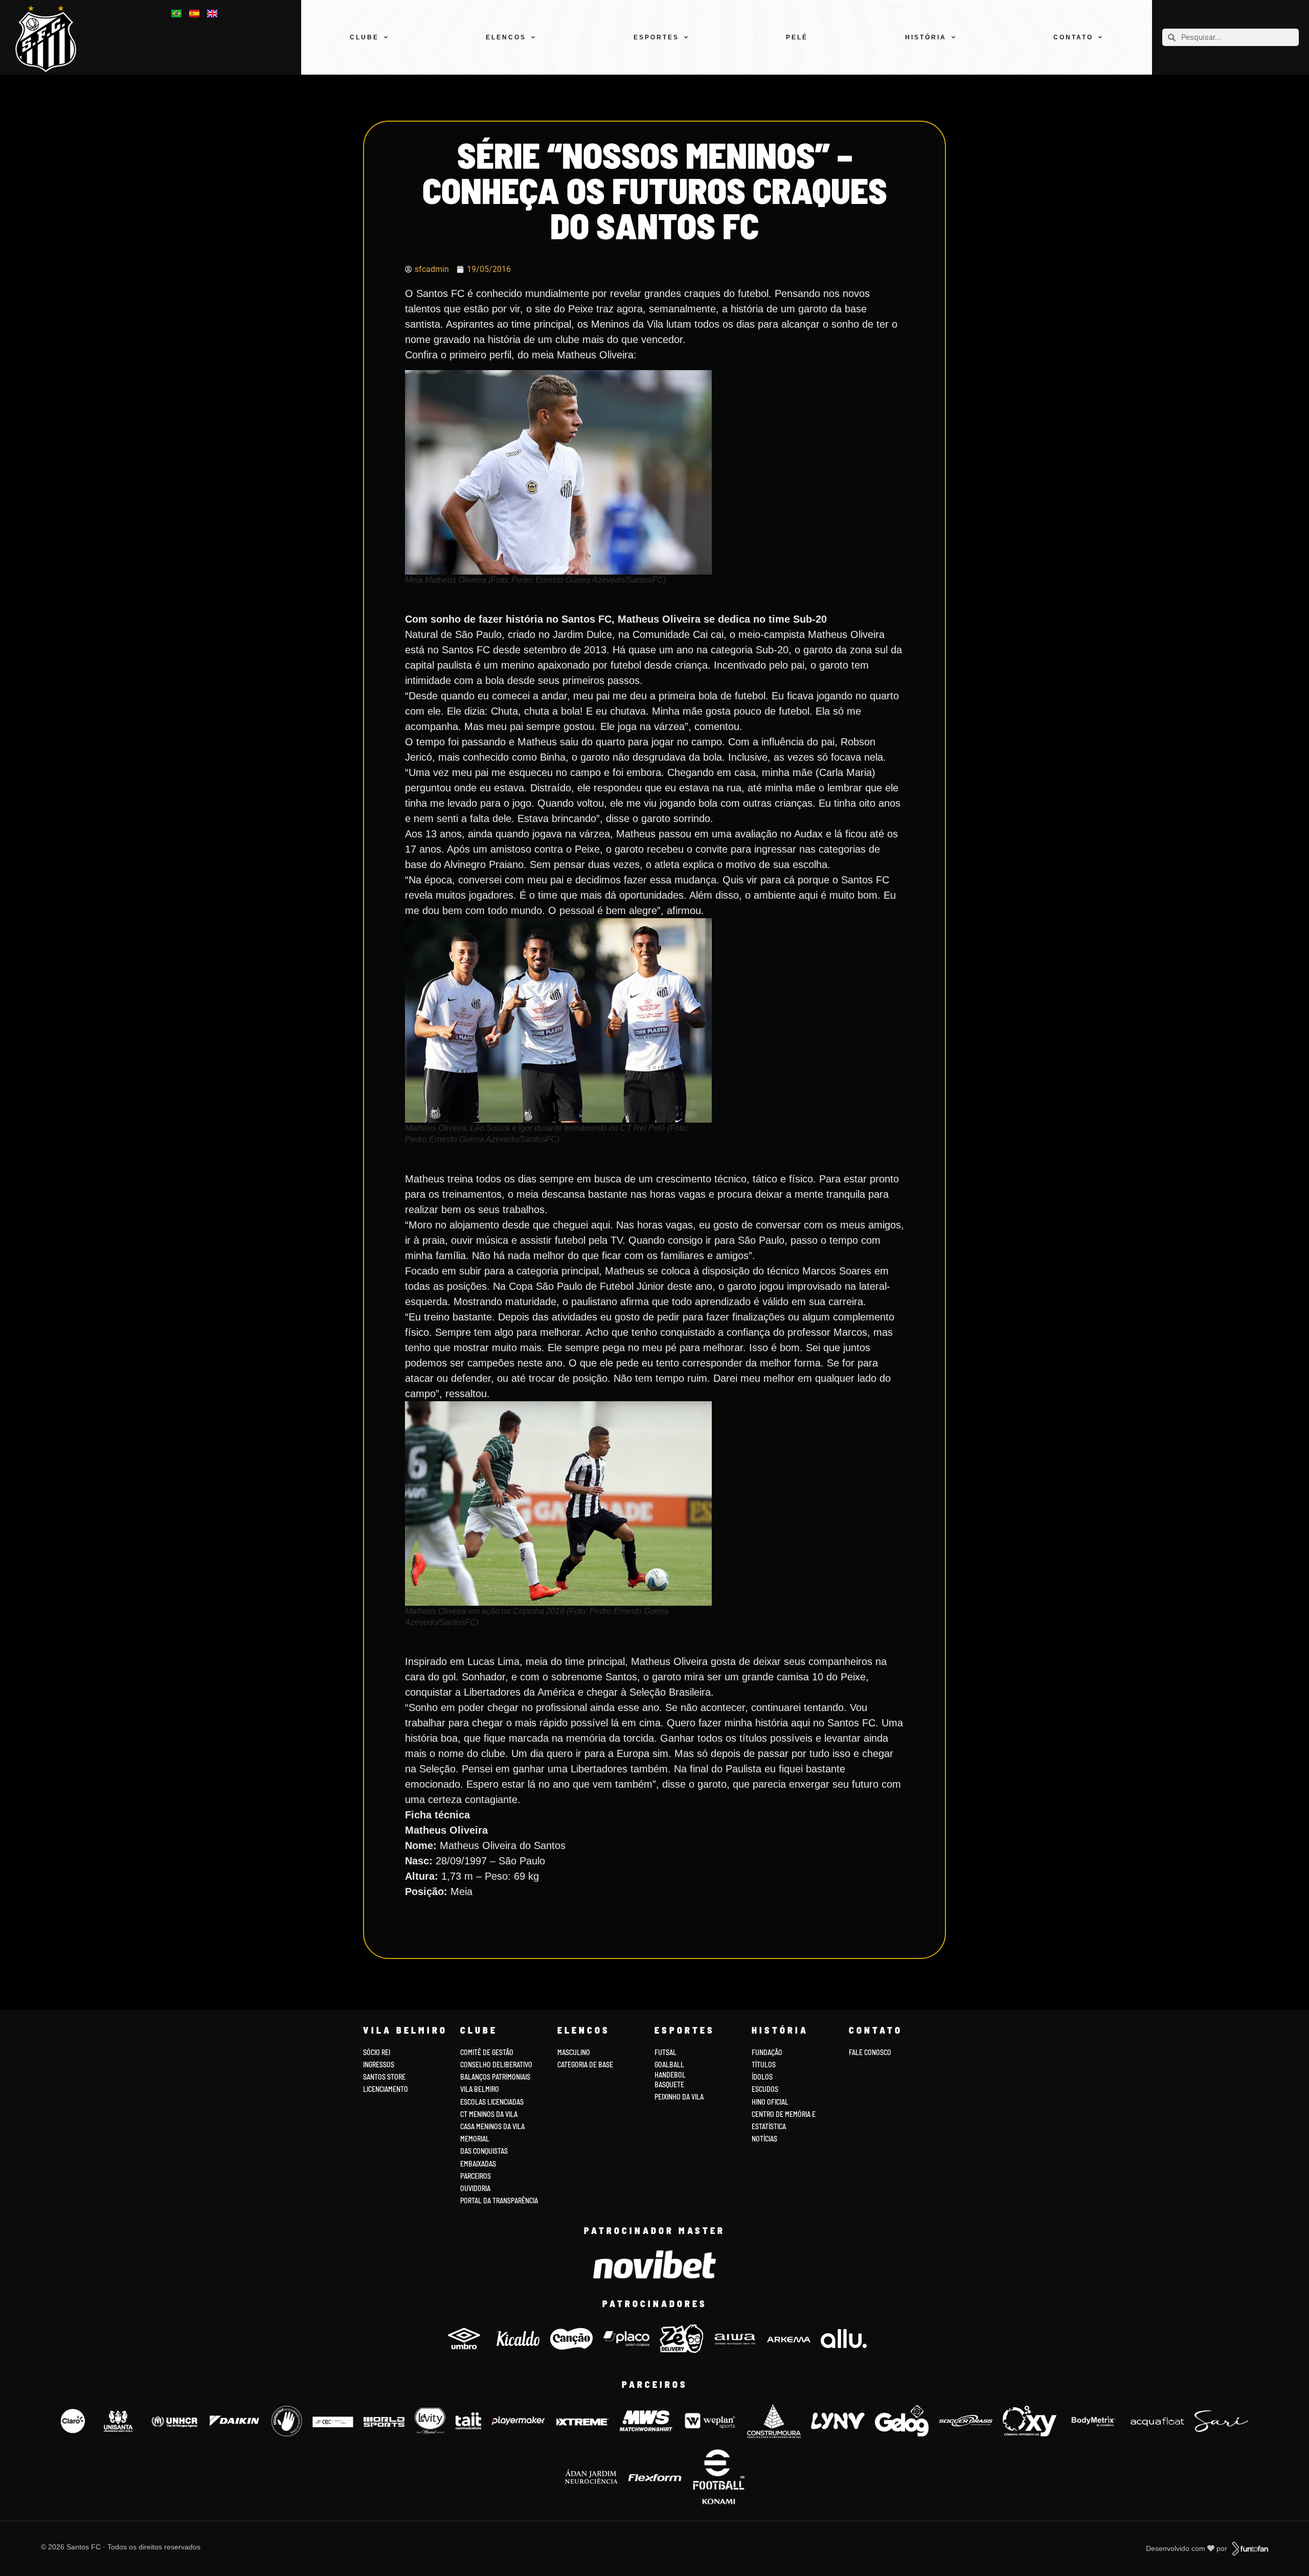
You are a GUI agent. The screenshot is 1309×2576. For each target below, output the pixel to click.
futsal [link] (665, 2052)
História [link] (926, 37)
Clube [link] (364, 37)
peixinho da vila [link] (679, 2097)
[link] (52, 39)
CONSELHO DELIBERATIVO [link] (496, 2065)
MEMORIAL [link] (475, 2139)
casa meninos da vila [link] (492, 2126)
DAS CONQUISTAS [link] (484, 2151)
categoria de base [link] (586, 2065)
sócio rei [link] (377, 2052)
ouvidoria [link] (475, 2188)
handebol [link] (670, 2075)
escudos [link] (765, 2089)
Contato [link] (1073, 37)
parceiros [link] (476, 2176)
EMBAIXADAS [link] (478, 2164)
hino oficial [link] (770, 2102)
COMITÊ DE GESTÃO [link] (487, 2052)
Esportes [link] (656, 37)
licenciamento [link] (386, 2089)
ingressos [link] (379, 2065)
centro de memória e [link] (784, 2114)
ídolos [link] (762, 2077)
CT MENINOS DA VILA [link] (489, 2114)
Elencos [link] (506, 37)
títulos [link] (764, 2065)
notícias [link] (764, 2139)
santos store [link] (384, 2077)
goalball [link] (669, 2065)
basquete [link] (669, 2084)
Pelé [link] (797, 37)
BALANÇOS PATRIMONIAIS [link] (495, 2077)
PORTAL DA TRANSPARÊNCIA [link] (499, 2201)
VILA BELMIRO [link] (480, 2089)
